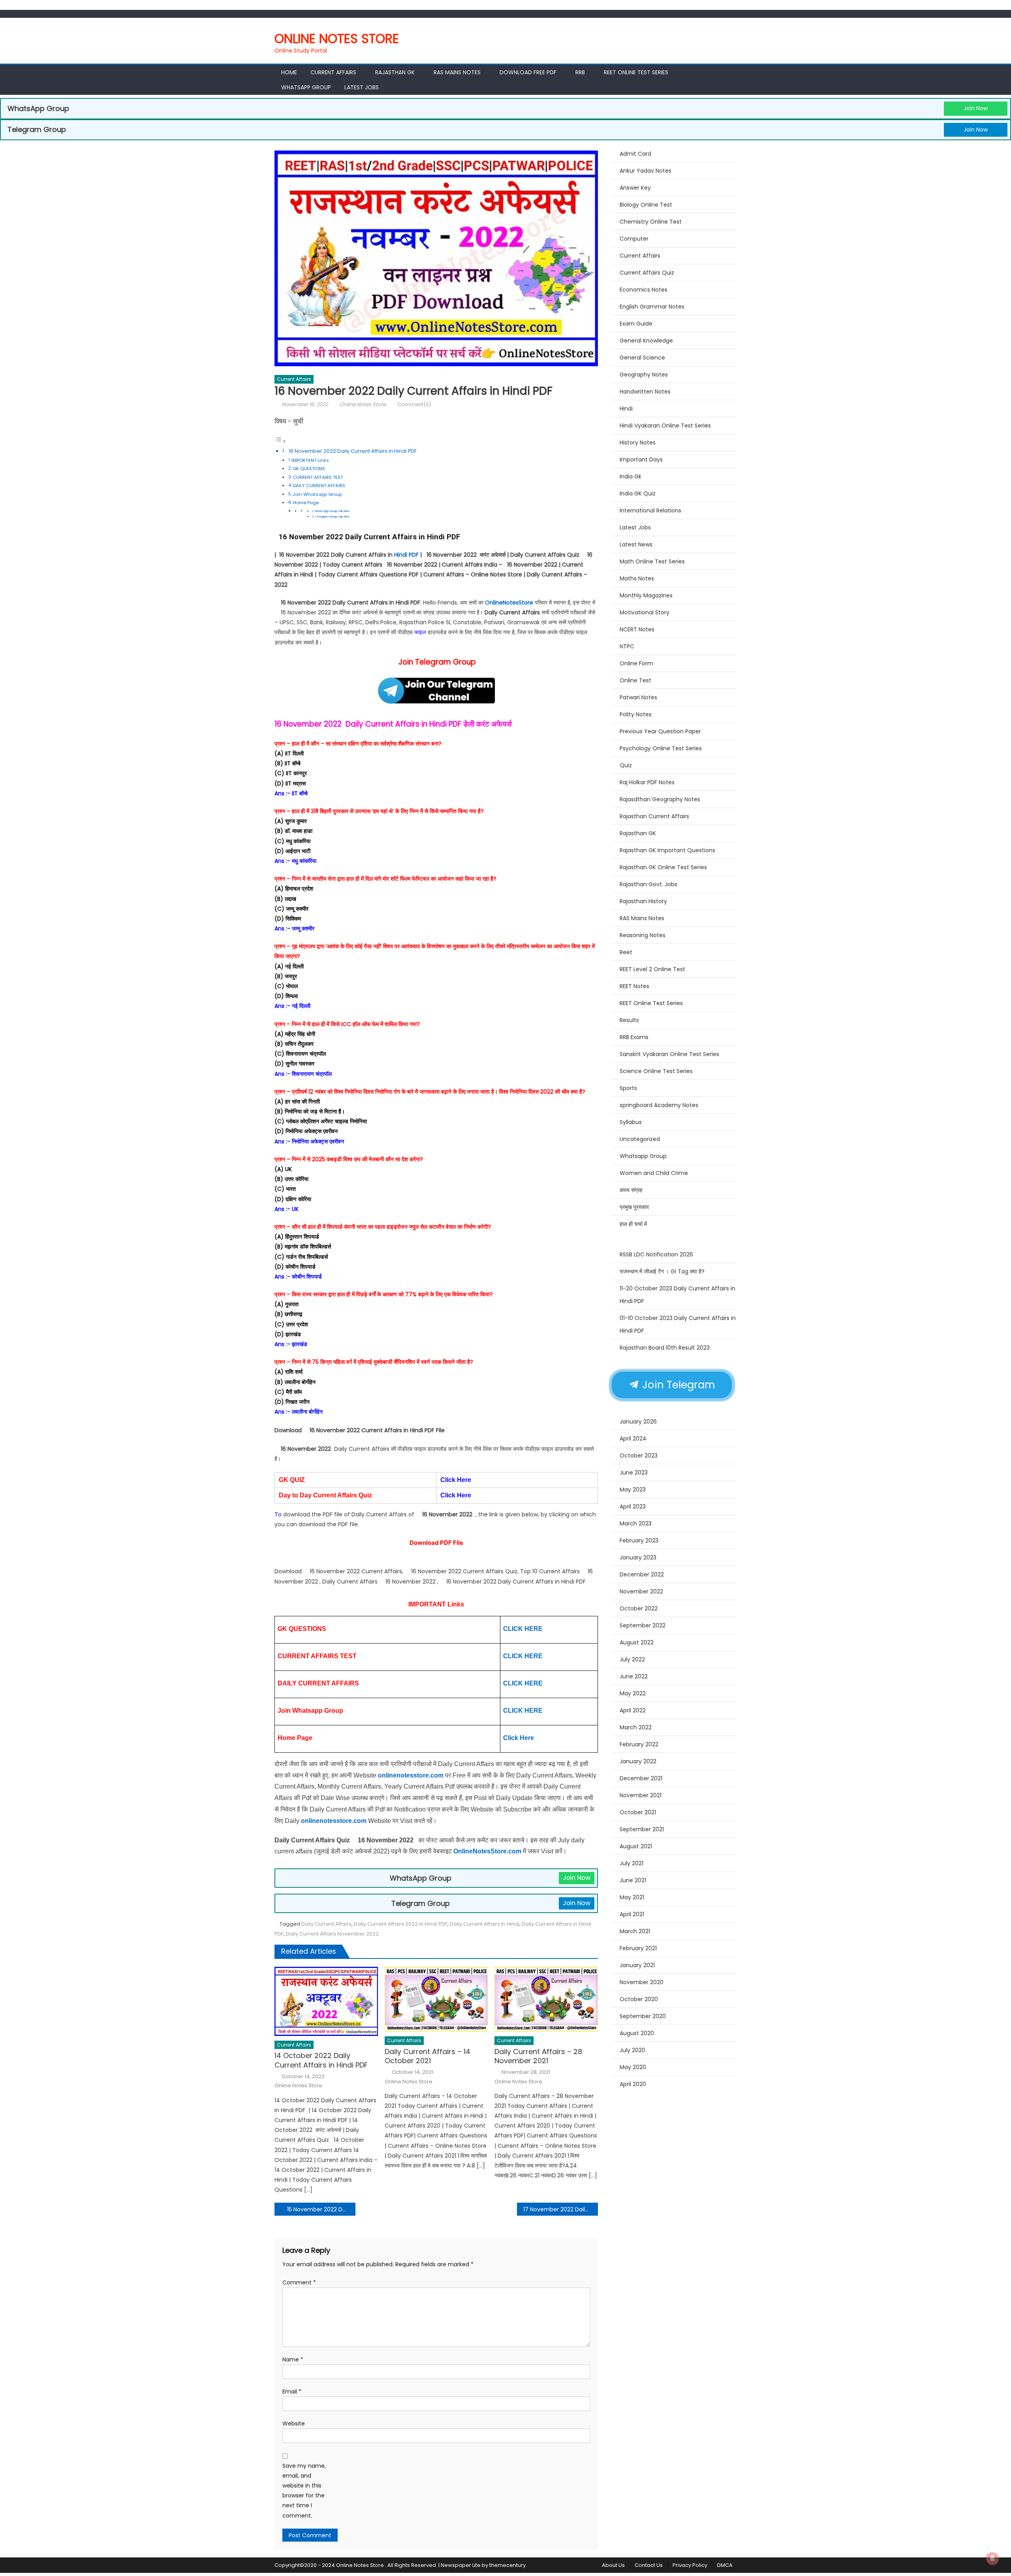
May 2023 (633, 1489)
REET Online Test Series (636, 72)
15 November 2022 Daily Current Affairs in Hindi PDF (321, 2209)
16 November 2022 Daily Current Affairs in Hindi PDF (352, 451)
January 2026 (638, 1422)
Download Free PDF (528, 72)
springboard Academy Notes (659, 1105)
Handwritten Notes (645, 392)
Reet (626, 952)
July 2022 (632, 1659)
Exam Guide (636, 324)
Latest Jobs (362, 87)
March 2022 (636, 1727)
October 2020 (639, 1999)
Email (292, 2391)
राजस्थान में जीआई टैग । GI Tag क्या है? (662, 1271)
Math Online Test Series (652, 561)
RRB (580, 72)
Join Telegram (677, 1385)
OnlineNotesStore (509, 603)
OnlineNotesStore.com (488, 1851)
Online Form (636, 663)
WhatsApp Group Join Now (332, 511)
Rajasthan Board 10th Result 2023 (665, 1348)
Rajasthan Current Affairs (654, 816)
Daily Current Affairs (326, 1924)
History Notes (638, 443)
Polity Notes (636, 714)
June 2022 (634, 1676)
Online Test (635, 680)
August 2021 (636, 1846)
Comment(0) (414, 404)
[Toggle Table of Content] (280, 441)
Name (293, 2359)
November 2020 (642, 1982)
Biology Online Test (646, 205)
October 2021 (638, 1812)
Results (629, 1020)
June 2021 (633, 1880)
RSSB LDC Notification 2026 (656, 1254)
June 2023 (634, 1473)
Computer (634, 239)
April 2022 (633, 1710)
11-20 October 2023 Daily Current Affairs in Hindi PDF (677, 1295)
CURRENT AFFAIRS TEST (318, 477)
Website (294, 2423)
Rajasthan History (643, 901)
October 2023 (639, 1456)
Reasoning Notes (643, 935)
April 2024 (633, 1439)
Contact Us (649, 2565)
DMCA (725, 2565)
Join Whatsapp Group (317, 494)
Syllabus (631, 1122)
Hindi (626, 409)
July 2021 (631, 1863)
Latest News (636, 544)
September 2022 (643, 1625)
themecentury (507, 2565)
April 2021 (632, 1914)
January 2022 (638, 1761)
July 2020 (632, 2050)
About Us (613, 2565)
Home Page (306, 503)
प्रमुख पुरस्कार (634, 1207)
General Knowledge (646, 341)
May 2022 (633, 1693)
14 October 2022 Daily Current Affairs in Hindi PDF (321, 2060)
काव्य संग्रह (631, 1190)
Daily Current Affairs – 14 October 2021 (428, 2056)
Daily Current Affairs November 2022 (332, 1934)
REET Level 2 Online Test (652, 969)
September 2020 (643, 2016)
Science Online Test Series (656, 1071)
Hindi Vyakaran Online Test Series (665, 426)
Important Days (641, 459)
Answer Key (635, 188)
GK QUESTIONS (309, 469)
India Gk (630, 476)
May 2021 (632, 1897)
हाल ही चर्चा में (633, 1224)
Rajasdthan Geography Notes (660, 799)
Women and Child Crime (654, 1173)
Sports (628, 1088)
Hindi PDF (406, 555)
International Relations (650, 510)
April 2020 (633, 2084)
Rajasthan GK (638, 833)
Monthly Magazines (646, 595)
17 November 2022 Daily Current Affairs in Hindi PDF (561, 2209)
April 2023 (633, 1506)
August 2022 (637, 1642)
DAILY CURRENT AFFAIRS (319, 486)
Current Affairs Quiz (647, 273)
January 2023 (638, 1557)
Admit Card (635, 154)
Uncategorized (640, 1139)
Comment (299, 2282)
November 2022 (641, 1591)
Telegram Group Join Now (332, 517)
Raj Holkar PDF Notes (647, 782)
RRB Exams (634, 1037)
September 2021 (642, 1829)
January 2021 (637, 1965)
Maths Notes (637, 578)
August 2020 (637, 2033)
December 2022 (642, 1574)
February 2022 (639, 1744)
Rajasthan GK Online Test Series (663, 867)
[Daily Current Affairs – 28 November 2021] (546, 1999)
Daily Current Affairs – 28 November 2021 (538, 2056)
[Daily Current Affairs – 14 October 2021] (436, 1999)
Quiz (626, 765)
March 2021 (635, 1931)
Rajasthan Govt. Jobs (648, 884)
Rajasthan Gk (395, 72)
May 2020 (633, 2067)
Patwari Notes (638, 697)
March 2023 (636, 1523)
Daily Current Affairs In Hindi (485, 1924)
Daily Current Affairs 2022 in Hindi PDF (401, 1924)
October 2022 (639, 1608)
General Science (642, 358)
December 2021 (641, 1778)
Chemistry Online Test (651, 222)
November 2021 (641, 1795)
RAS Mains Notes (457, 72)
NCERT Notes (637, 629)
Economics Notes (644, 290)
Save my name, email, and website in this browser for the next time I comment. (304, 2491)
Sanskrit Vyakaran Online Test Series (669, 1054)
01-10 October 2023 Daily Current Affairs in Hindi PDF (678, 1324)
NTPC (627, 646)
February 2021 (638, 1948)
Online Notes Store (337, 39)
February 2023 (639, 1540)
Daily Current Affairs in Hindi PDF (404, 724)
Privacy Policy (690, 2565)
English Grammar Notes (652, 307)
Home (289, 72)
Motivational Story (645, 612)
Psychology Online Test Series (661, 748)
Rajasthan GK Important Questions (667, 850)
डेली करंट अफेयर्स (488, 724)
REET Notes (634, 986)
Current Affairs (333, 72)
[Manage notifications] (992, 2559)
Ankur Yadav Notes (645, 171)
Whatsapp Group (306, 87)
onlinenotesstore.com (411, 1775)
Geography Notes (644, 375)
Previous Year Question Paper (660, 731)
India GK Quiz (638, 493)
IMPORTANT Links (310, 460)
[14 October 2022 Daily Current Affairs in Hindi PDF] (326, 2001)
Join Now (976, 108)
